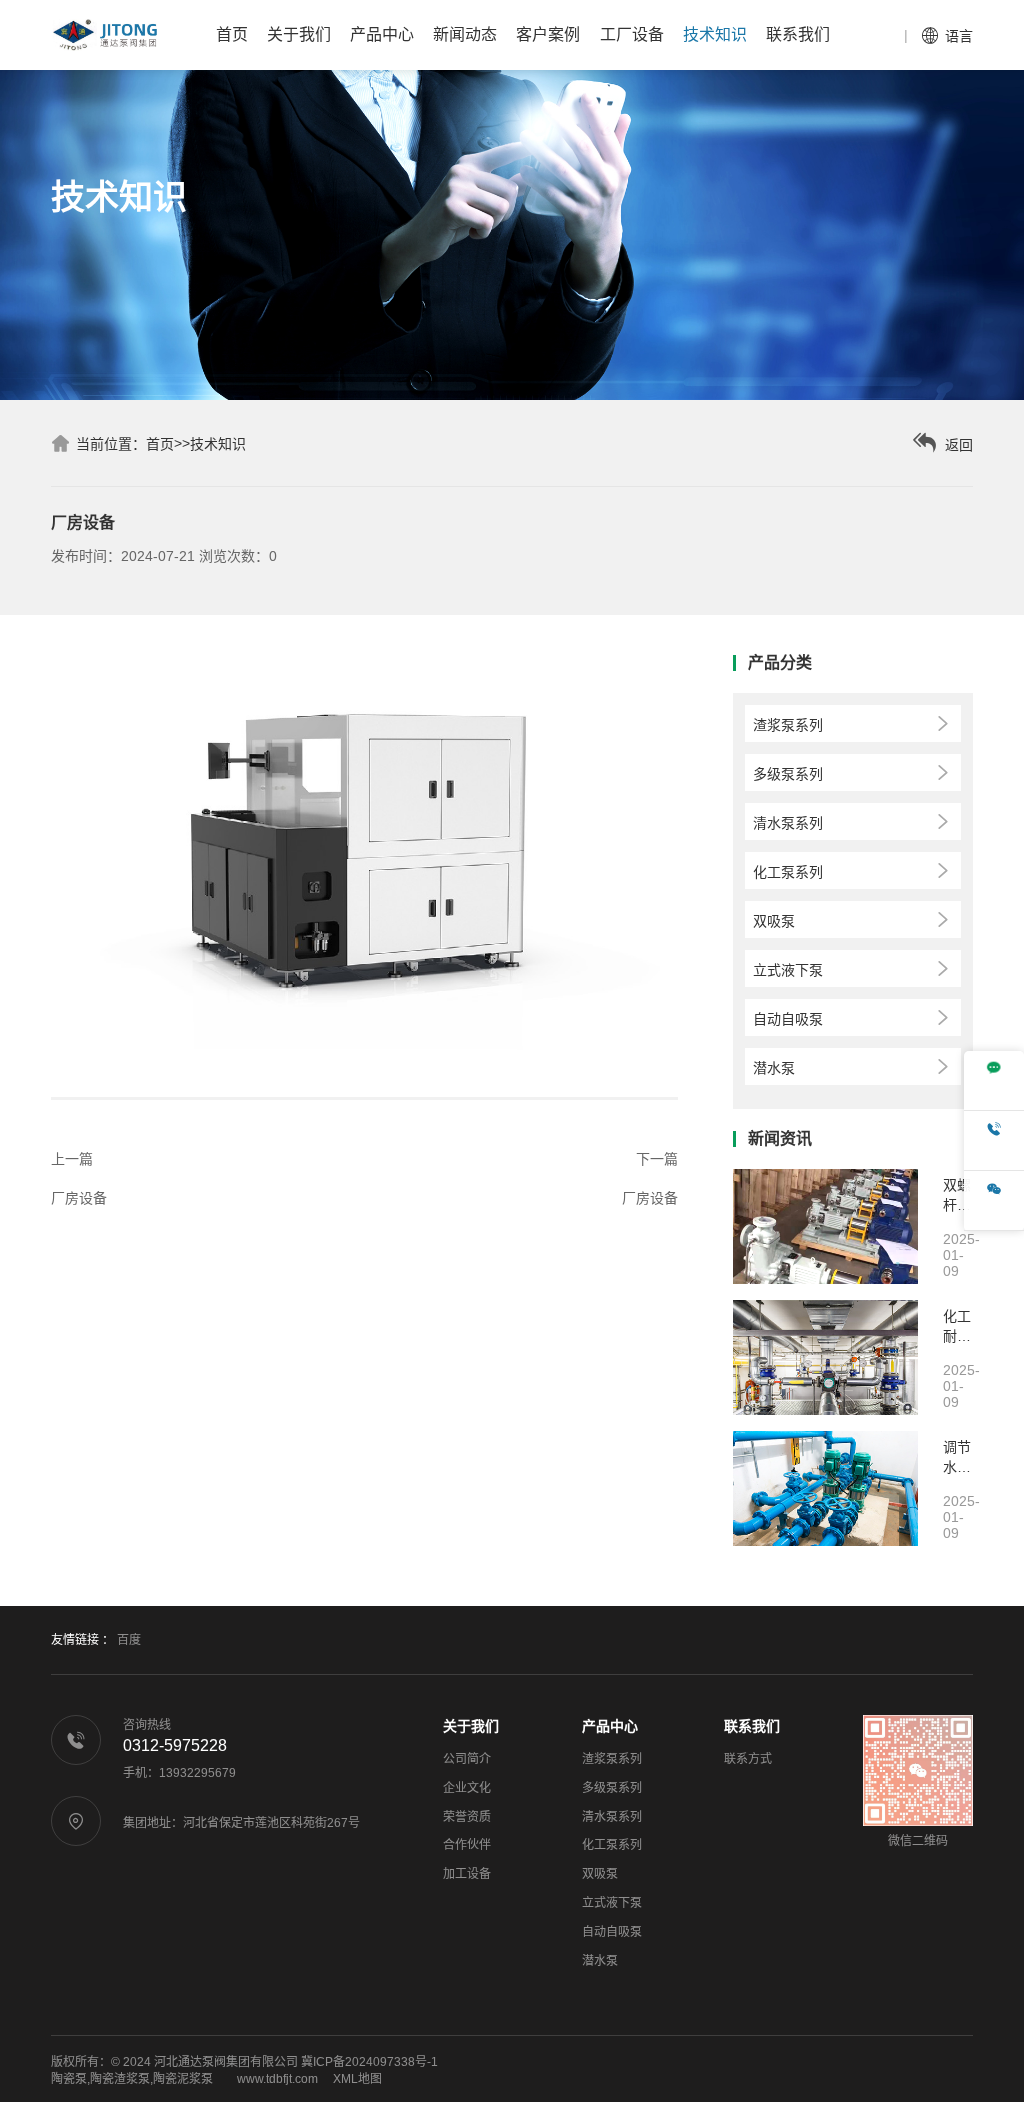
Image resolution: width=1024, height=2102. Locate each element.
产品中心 (610, 1726)
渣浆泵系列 (612, 1759)
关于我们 (471, 1726)
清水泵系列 (612, 1817)
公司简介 (467, 1759)
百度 (129, 1640)
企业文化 (467, 1788)
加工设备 (467, 1874)
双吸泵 (600, 1874)
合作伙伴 (467, 1845)
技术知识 (218, 444)
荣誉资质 (467, 1817)
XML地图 (357, 2079)
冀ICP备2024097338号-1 (369, 2062)
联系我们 (752, 1726)
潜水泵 (600, 1961)
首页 (160, 444)
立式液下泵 (612, 1903)
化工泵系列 (612, 1845)
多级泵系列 (612, 1788)
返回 (957, 445)
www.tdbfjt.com (277, 2079)
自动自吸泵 (612, 1932)
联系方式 (748, 1759)
